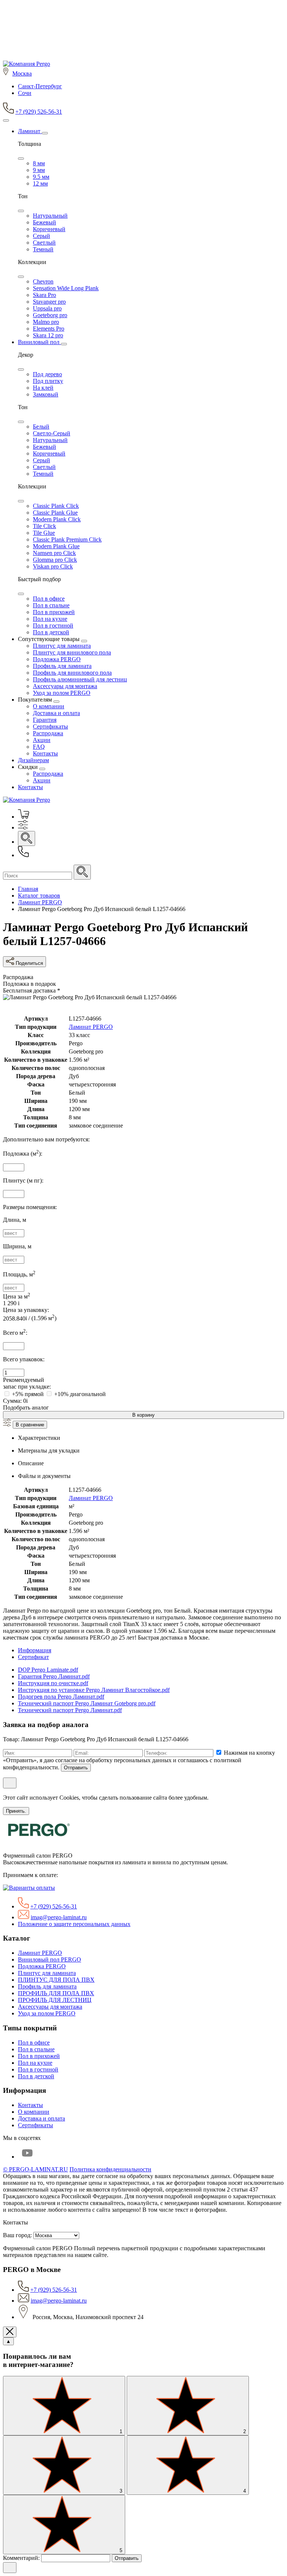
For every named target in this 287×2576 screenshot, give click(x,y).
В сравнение (30, 1425)
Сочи (25, 93)
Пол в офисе (49, 599)
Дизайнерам (33, 760)
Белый (41, 427)
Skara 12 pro (48, 335)
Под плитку (48, 381)
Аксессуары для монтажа (65, 686)
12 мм (40, 183)
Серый (41, 236)
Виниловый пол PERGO (50, 1959)
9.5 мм (41, 177)
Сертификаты (50, 726)
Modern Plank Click (57, 519)
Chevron (43, 281)
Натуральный (50, 216)
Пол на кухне (50, 619)
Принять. (16, 1811)
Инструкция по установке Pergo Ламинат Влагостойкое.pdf (94, 1690)
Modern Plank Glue (56, 546)
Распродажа (48, 733)
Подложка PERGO (57, 659)
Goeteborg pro (50, 315)
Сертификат (33, 1657)
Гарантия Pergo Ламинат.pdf (54, 1676)
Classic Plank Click (56, 506)
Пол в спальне (51, 605)
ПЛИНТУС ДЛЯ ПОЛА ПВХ (56, 1980)
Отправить (76, 1768)
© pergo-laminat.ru (36, 2169)
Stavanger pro (49, 302)
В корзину (143, 1415)
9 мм (39, 170)
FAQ (39, 747)
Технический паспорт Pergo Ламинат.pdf (70, 1710)
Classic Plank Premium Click (67, 539)
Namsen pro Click (54, 553)
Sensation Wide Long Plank (66, 288)
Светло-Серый (52, 433)
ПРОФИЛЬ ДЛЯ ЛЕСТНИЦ (55, 2000)
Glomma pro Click (55, 560)
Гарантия (45, 720)
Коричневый (49, 229)
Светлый (44, 243)
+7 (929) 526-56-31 (39, 112)
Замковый (46, 394)
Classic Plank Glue (55, 513)
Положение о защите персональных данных (74, 1924)
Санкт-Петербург (40, 86)
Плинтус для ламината (62, 646)
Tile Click (44, 526)
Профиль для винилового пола (72, 673)
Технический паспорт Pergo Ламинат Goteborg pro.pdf (87, 1703)
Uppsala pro (47, 308)
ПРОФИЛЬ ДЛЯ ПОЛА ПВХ (56, 1993)
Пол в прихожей (54, 612)
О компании (49, 706)
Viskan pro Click (53, 566)
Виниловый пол (39, 342)
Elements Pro (49, 329)
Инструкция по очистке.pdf (53, 1683)
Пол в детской (51, 632)
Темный (43, 249)
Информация (35, 1650)
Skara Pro (44, 295)
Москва (22, 73)
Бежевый (44, 222)
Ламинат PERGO (91, 1027)
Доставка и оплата (56, 713)
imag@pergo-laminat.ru (59, 1917)
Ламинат (30, 131)
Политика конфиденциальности (110, 2169)
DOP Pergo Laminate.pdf (48, 1670)
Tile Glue (44, 533)
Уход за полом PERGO (62, 693)
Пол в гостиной (53, 625)
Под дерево (47, 374)
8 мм (39, 163)
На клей (43, 388)
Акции (42, 740)
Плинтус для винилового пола (72, 652)
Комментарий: (22, 2558)
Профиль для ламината (62, 666)
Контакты (45, 753)
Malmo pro (46, 322)
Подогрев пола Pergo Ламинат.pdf (61, 1697)
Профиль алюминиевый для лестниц (80, 679)
